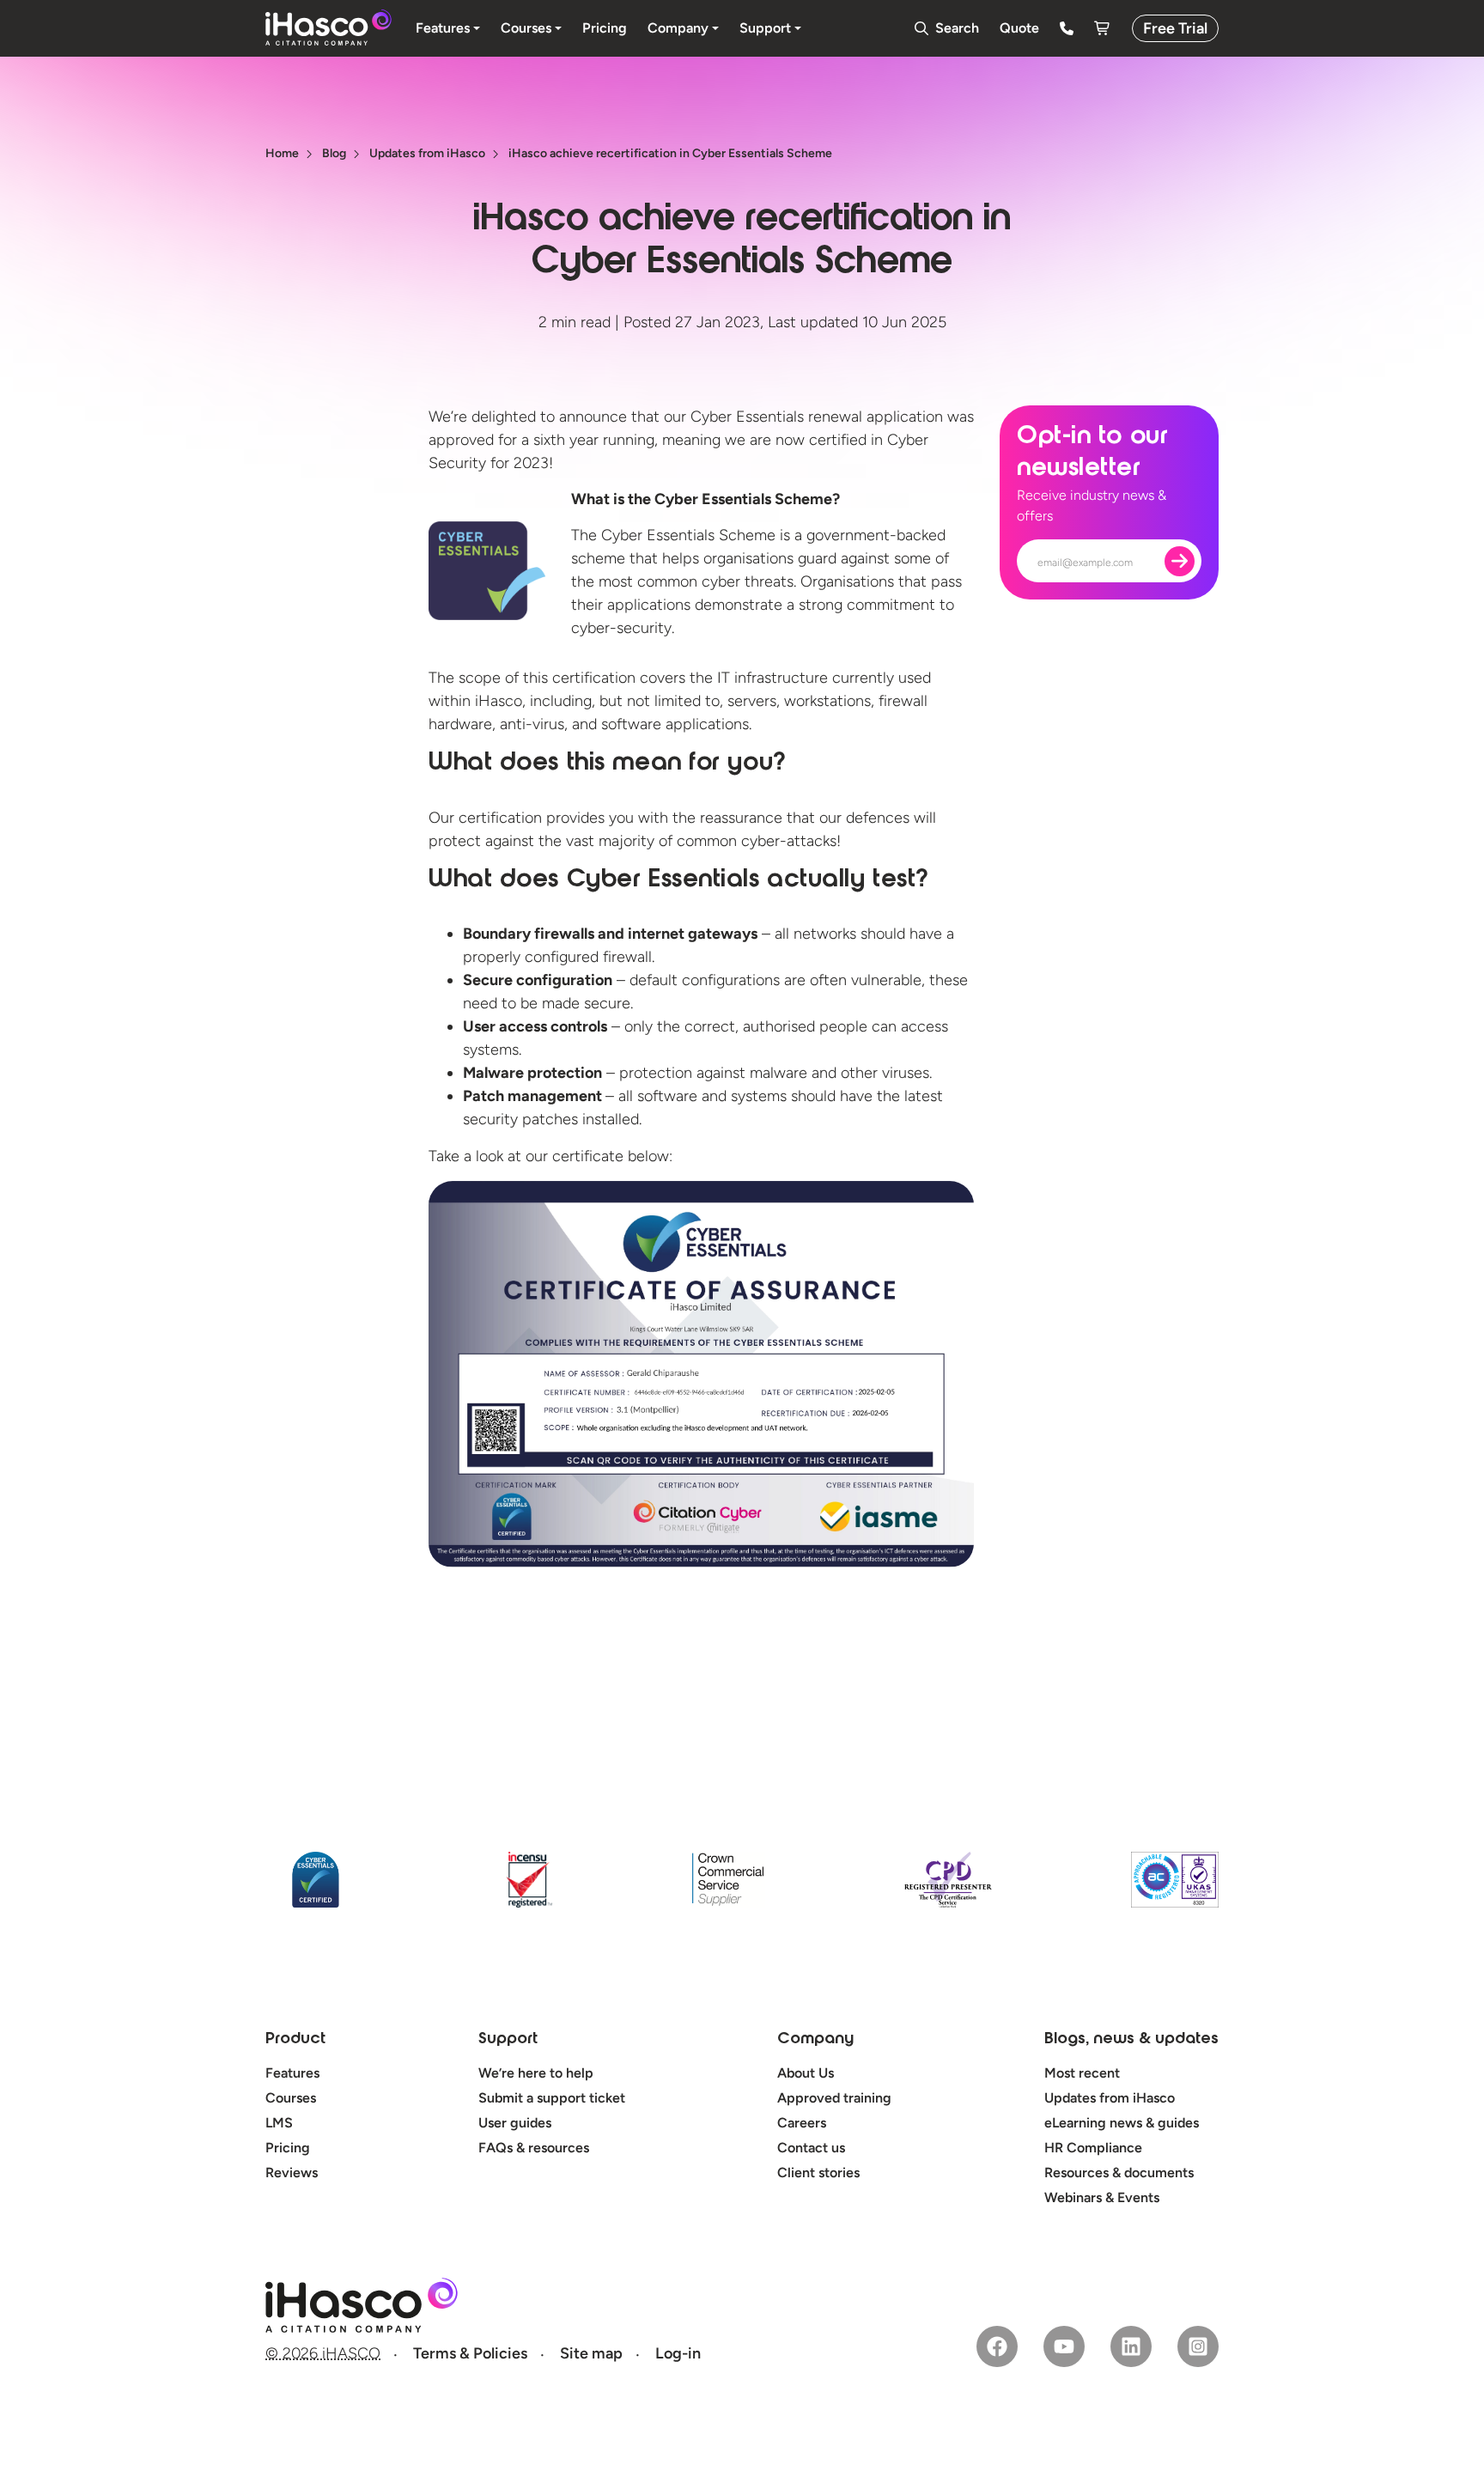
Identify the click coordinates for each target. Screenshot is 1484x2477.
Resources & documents (1119, 2173)
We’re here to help (536, 2073)
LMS (279, 2123)
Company (815, 2040)
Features (292, 2073)
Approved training (834, 2098)
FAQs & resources (534, 2148)
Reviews (292, 2173)
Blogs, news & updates (1131, 2040)
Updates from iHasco (1110, 2098)
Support (508, 2040)
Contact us (811, 2148)
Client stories (818, 2173)
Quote (1019, 28)
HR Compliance (1093, 2148)
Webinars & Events (1102, 2197)
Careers (802, 2123)
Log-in (678, 2353)
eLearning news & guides (1122, 2123)
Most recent (1082, 2073)
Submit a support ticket (552, 2098)
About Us (806, 2073)
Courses (291, 2098)
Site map (591, 2353)
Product (295, 2040)
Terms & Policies (470, 2353)
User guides (515, 2123)
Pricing (288, 2148)
